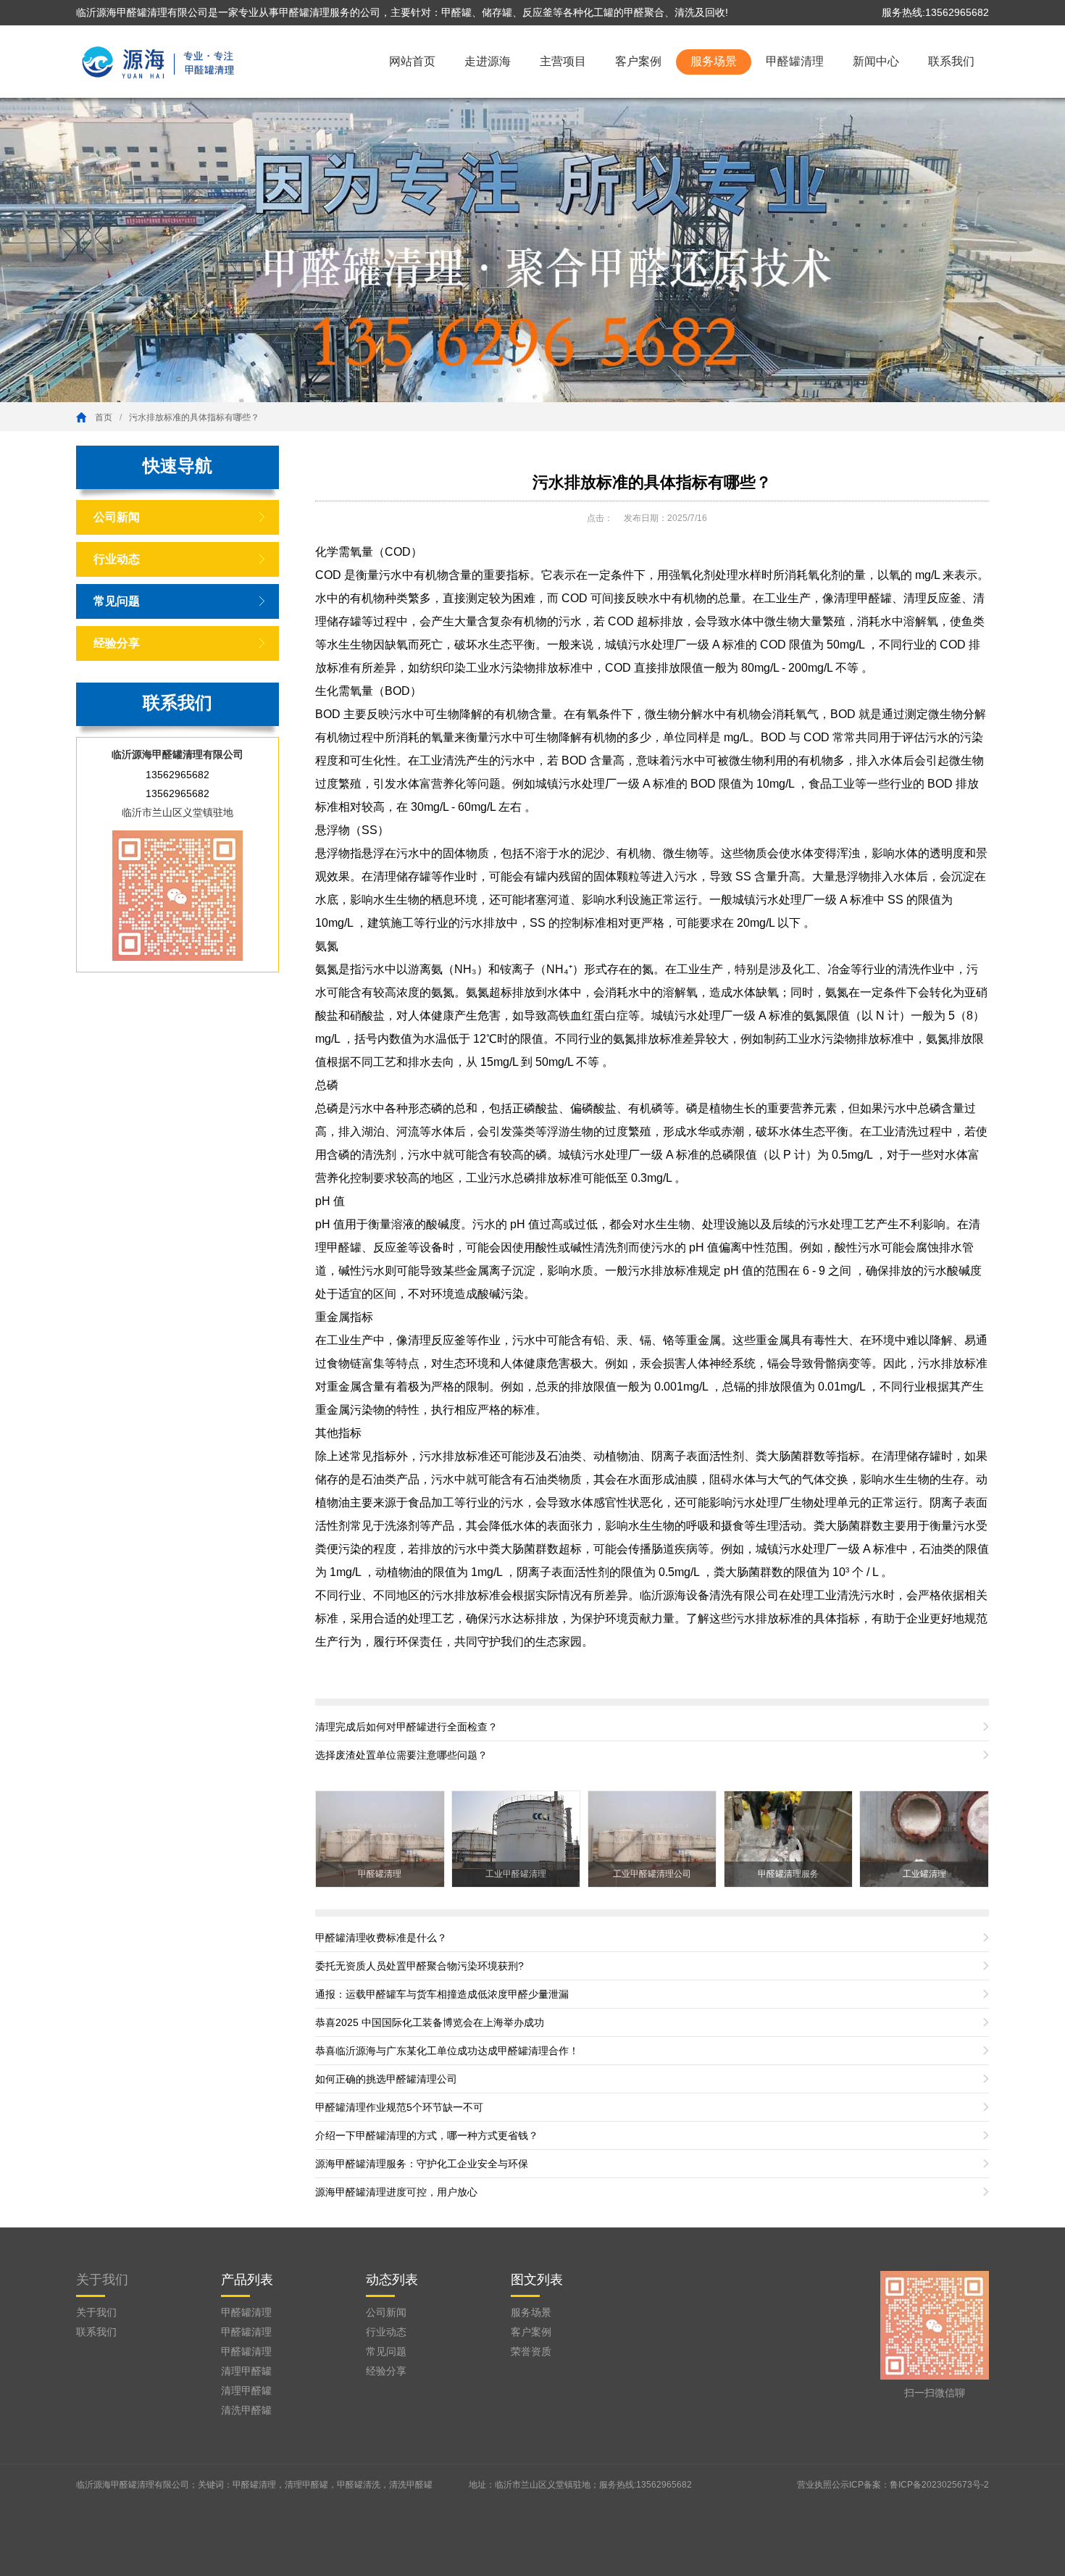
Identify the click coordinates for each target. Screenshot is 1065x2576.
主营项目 (563, 61)
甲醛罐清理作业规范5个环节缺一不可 (399, 2107)
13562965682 (177, 775)
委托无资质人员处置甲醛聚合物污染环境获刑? (419, 1966)
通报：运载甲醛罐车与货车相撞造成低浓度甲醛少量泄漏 (442, 1994)
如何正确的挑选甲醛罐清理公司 (386, 2079)
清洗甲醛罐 (246, 2410)
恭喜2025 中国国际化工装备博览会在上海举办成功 (430, 2022)
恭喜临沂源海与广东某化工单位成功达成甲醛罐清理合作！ (447, 2051)
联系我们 (951, 61)
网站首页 (412, 61)
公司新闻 (117, 517)
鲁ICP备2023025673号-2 (939, 2485)
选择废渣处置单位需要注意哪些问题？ (401, 1755)
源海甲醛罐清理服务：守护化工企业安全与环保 (422, 2164)
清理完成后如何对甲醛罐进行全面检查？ (406, 1727)
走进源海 (488, 61)
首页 (104, 417)
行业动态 (117, 559)
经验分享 (117, 643)
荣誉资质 (531, 2351)
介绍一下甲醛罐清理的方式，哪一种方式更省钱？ (427, 2135)
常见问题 (117, 601)
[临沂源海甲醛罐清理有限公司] (159, 60)
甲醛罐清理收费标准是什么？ (381, 1938)
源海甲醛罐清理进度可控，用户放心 (396, 2192)
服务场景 (714, 61)
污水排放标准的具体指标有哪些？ (194, 417)
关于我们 (102, 2280)
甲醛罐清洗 (359, 2485)
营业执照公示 (823, 2485)
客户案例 (638, 61)
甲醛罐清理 (795, 61)
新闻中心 (876, 61)
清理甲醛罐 (246, 2371)
